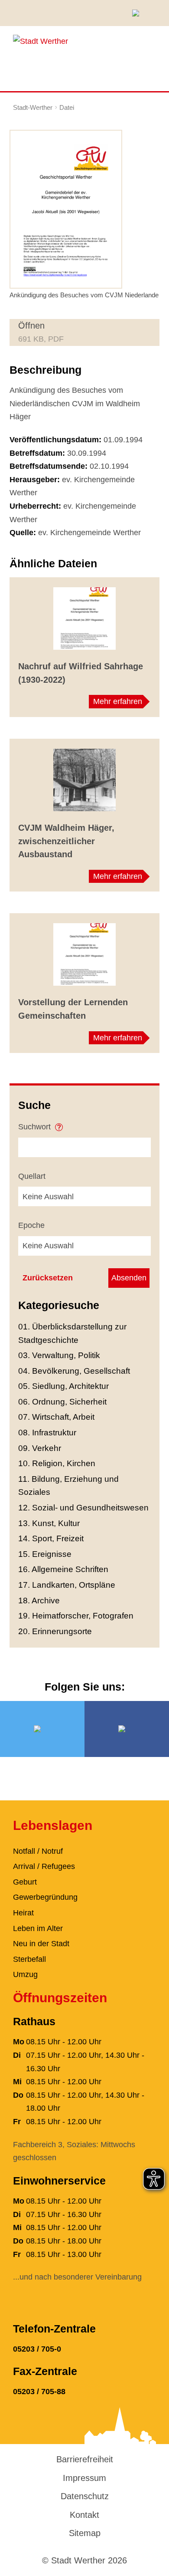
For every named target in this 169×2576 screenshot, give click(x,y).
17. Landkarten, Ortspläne (67, 1585)
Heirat (23, 1913)
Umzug (25, 1974)
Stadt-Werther (33, 107)
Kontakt (84, 2515)
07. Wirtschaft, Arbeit (56, 1417)
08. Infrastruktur (47, 1433)
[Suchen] (139, 13)
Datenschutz (85, 2496)
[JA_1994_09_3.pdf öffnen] (66, 208)
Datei (67, 107)
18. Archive (39, 1601)
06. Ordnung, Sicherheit (62, 1402)
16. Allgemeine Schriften (63, 1569)
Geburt (25, 1882)
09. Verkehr (40, 1448)
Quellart (32, 1176)
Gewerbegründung (45, 1897)
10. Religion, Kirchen (57, 1463)
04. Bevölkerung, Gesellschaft (74, 1371)
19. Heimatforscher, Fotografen (76, 1616)
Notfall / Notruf (38, 1851)
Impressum (84, 2478)
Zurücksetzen (48, 1278)
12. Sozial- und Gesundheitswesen (83, 1508)
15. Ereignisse (45, 1554)
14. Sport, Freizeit (51, 1538)
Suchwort (36, 1127)
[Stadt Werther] (41, 41)
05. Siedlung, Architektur (63, 1386)
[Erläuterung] (59, 1124)
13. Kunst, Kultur (49, 1523)
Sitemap (85, 2533)
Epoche (31, 1225)
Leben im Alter (38, 1928)
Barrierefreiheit (85, 2459)
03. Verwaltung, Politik (59, 1355)
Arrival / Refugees (44, 1866)
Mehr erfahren (118, 701)
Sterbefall (29, 1959)
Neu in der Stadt (41, 1944)
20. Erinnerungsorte (55, 1631)
